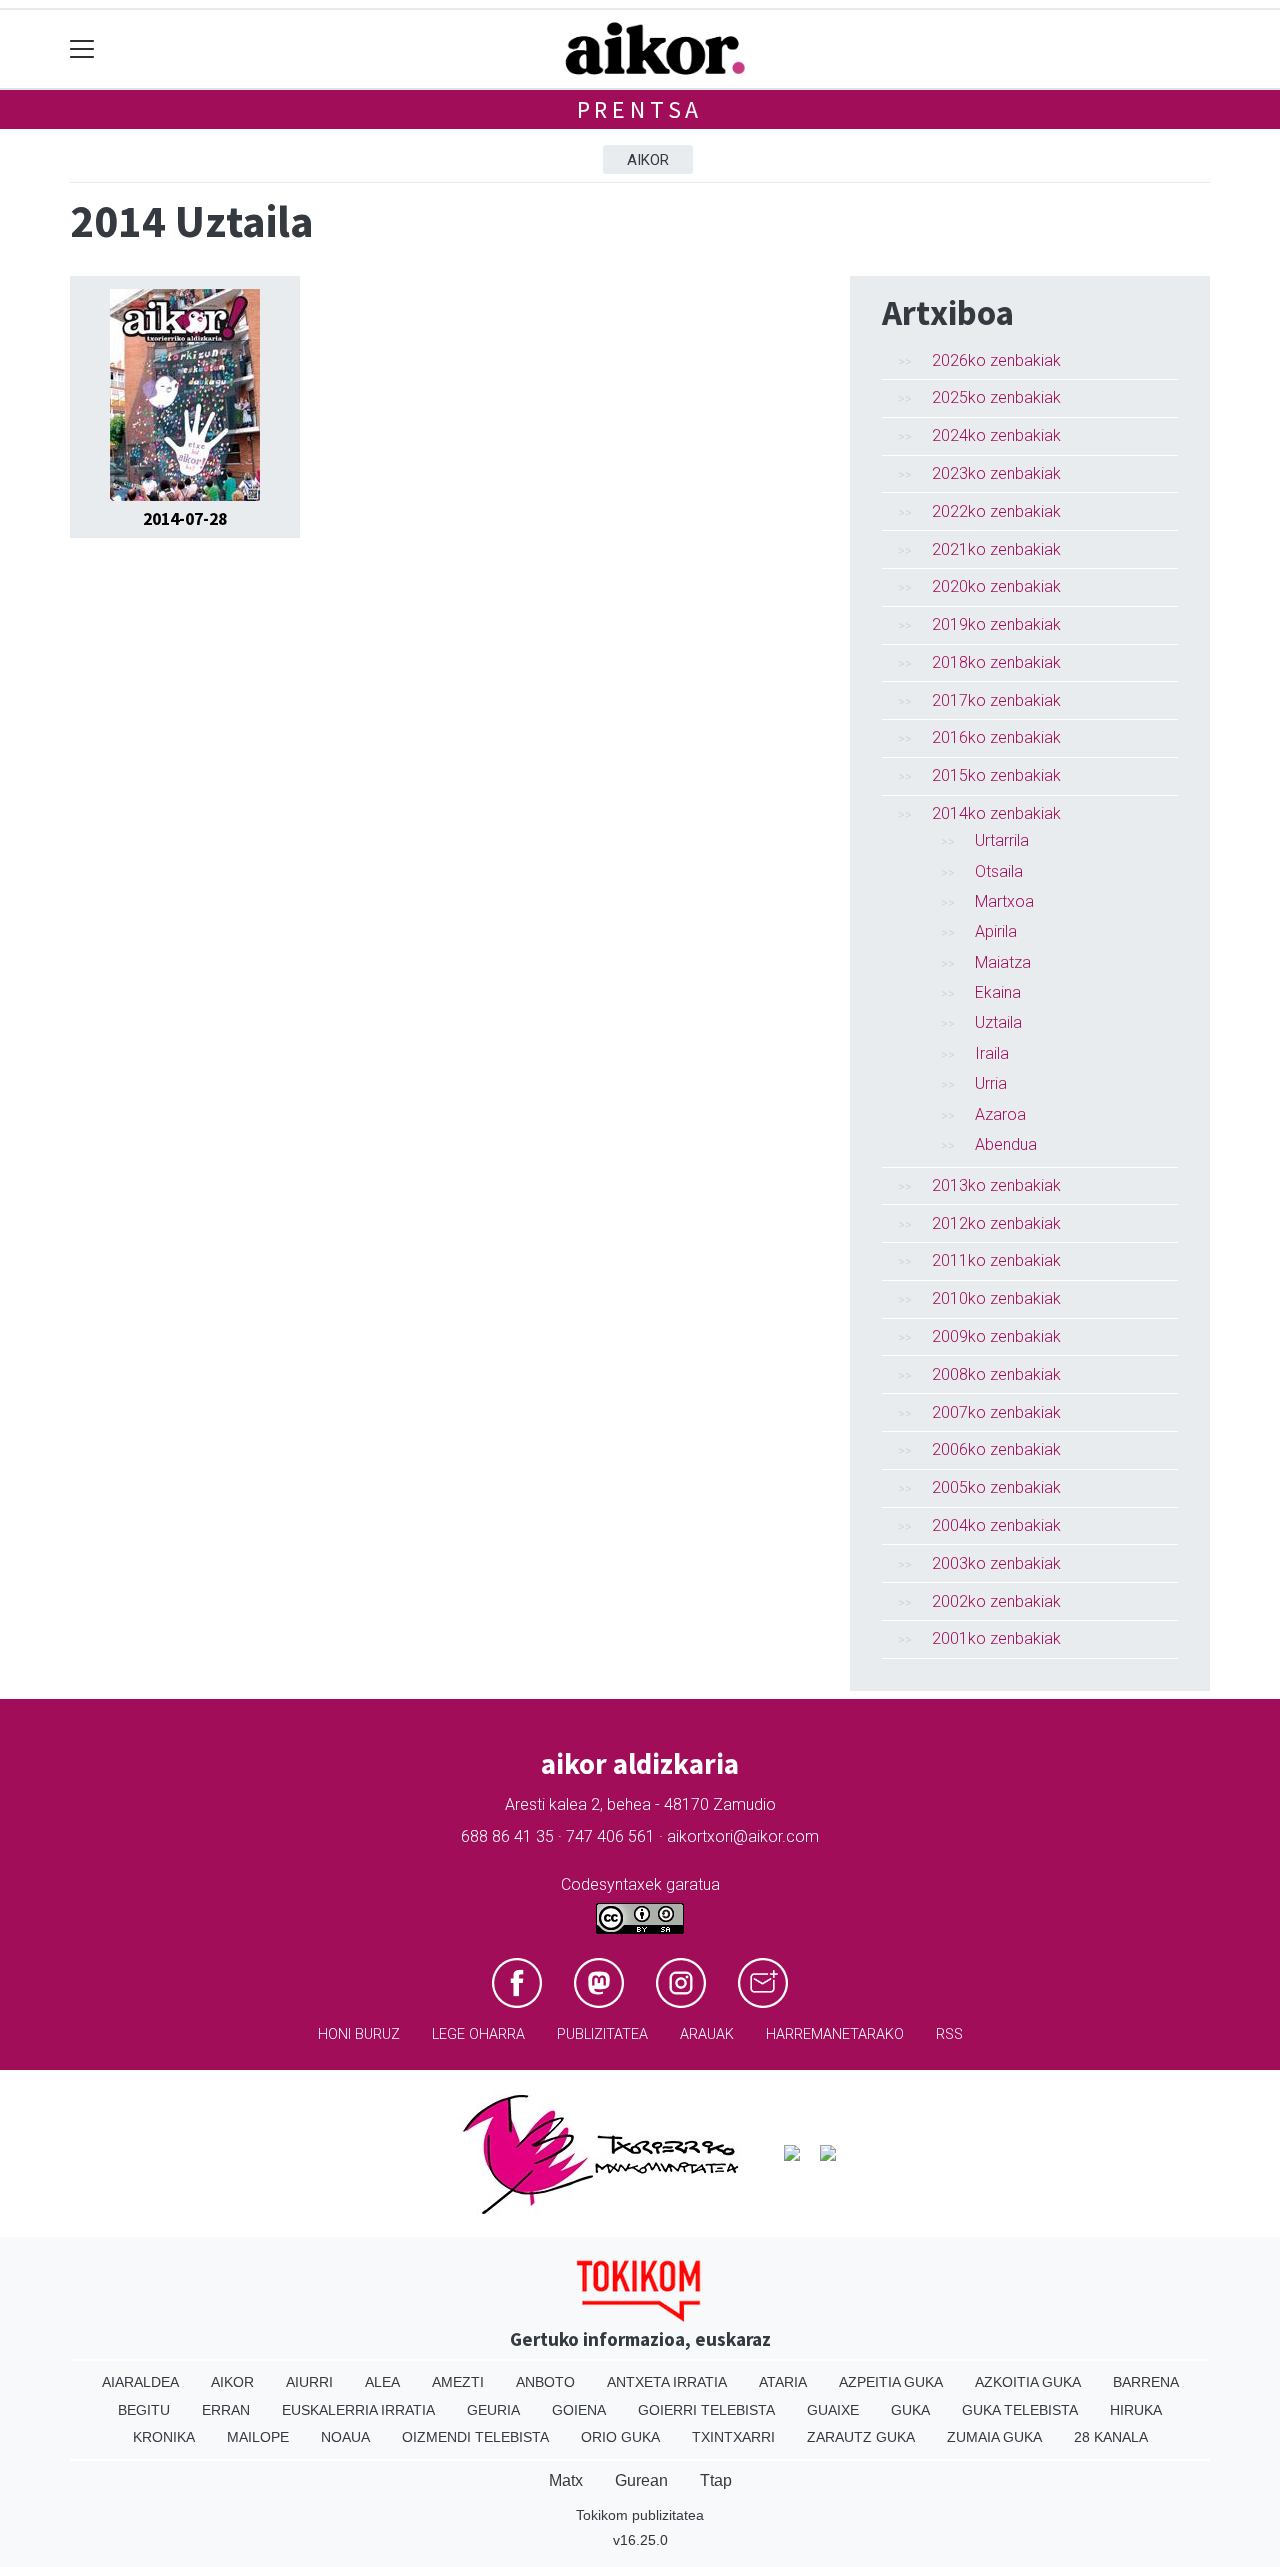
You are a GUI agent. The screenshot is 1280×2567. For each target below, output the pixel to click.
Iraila (992, 1053)
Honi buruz (359, 2034)
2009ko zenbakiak (996, 1336)
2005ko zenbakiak (996, 1487)
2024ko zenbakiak (996, 435)
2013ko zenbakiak (996, 1185)
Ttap (716, 2480)
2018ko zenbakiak (996, 662)
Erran (226, 2410)
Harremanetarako (835, 2034)
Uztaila (998, 1022)
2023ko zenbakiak (996, 473)
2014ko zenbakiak (996, 813)
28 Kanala (1111, 2437)
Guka (910, 2410)
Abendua (1006, 1144)
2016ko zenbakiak (996, 737)
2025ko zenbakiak (996, 397)
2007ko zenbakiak (996, 1412)
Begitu (144, 2410)
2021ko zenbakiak (996, 549)
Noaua (345, 2437)
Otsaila (999, 871)
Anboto (545, 2382)
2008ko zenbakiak (996, 1374)
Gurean (641, 2480)
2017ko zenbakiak (996, 700)
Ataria (783, 2382)
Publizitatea (602, 2034)
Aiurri (309, 2382)
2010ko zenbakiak (996, 1298)
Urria (991, 1083)
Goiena (579, 2410)
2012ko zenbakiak (996, 1223)
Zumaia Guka (994, 2437)
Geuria (493, 2410)
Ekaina (998, 992)
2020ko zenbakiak (996, 586)
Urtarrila (1002, 840)
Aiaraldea (140, 2382)
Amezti (458, 2382)
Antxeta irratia (667, 2382)
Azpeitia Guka (891, 2382)
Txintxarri (733, 2437)
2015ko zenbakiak (996, 775)
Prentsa (640, 109)
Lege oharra (478, 2034)
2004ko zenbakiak (996, 1525)
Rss (949, 2034)
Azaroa (1000, 1114)
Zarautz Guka (861, 2437)
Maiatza (1003, 962)
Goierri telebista (706, 2410)
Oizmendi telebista (475, 2437)
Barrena (1146, 2382)
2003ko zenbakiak (996, 1563)
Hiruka (1136, 2410)
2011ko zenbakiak (996, 1260)
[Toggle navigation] (82, 49)
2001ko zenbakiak (996, 1638)
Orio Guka (620, 2437)
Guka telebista (1020, 2410)
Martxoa (1004, 901)
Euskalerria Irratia (358, 2410)
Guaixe (833, 2410)
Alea (382, 2382)
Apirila (996, 931)
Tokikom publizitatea (640, 2515)
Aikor (648, 160)
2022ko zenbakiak (996, 511)
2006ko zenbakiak (996, 1449)
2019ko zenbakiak (996, 624)
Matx (566, 2480)
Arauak (707, 2034)
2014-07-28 (185, 519)
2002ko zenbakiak (996, 1601)
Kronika (164, 2437)
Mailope (258, 2437)
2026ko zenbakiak (996, 360)
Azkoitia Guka (1028, 2382)
